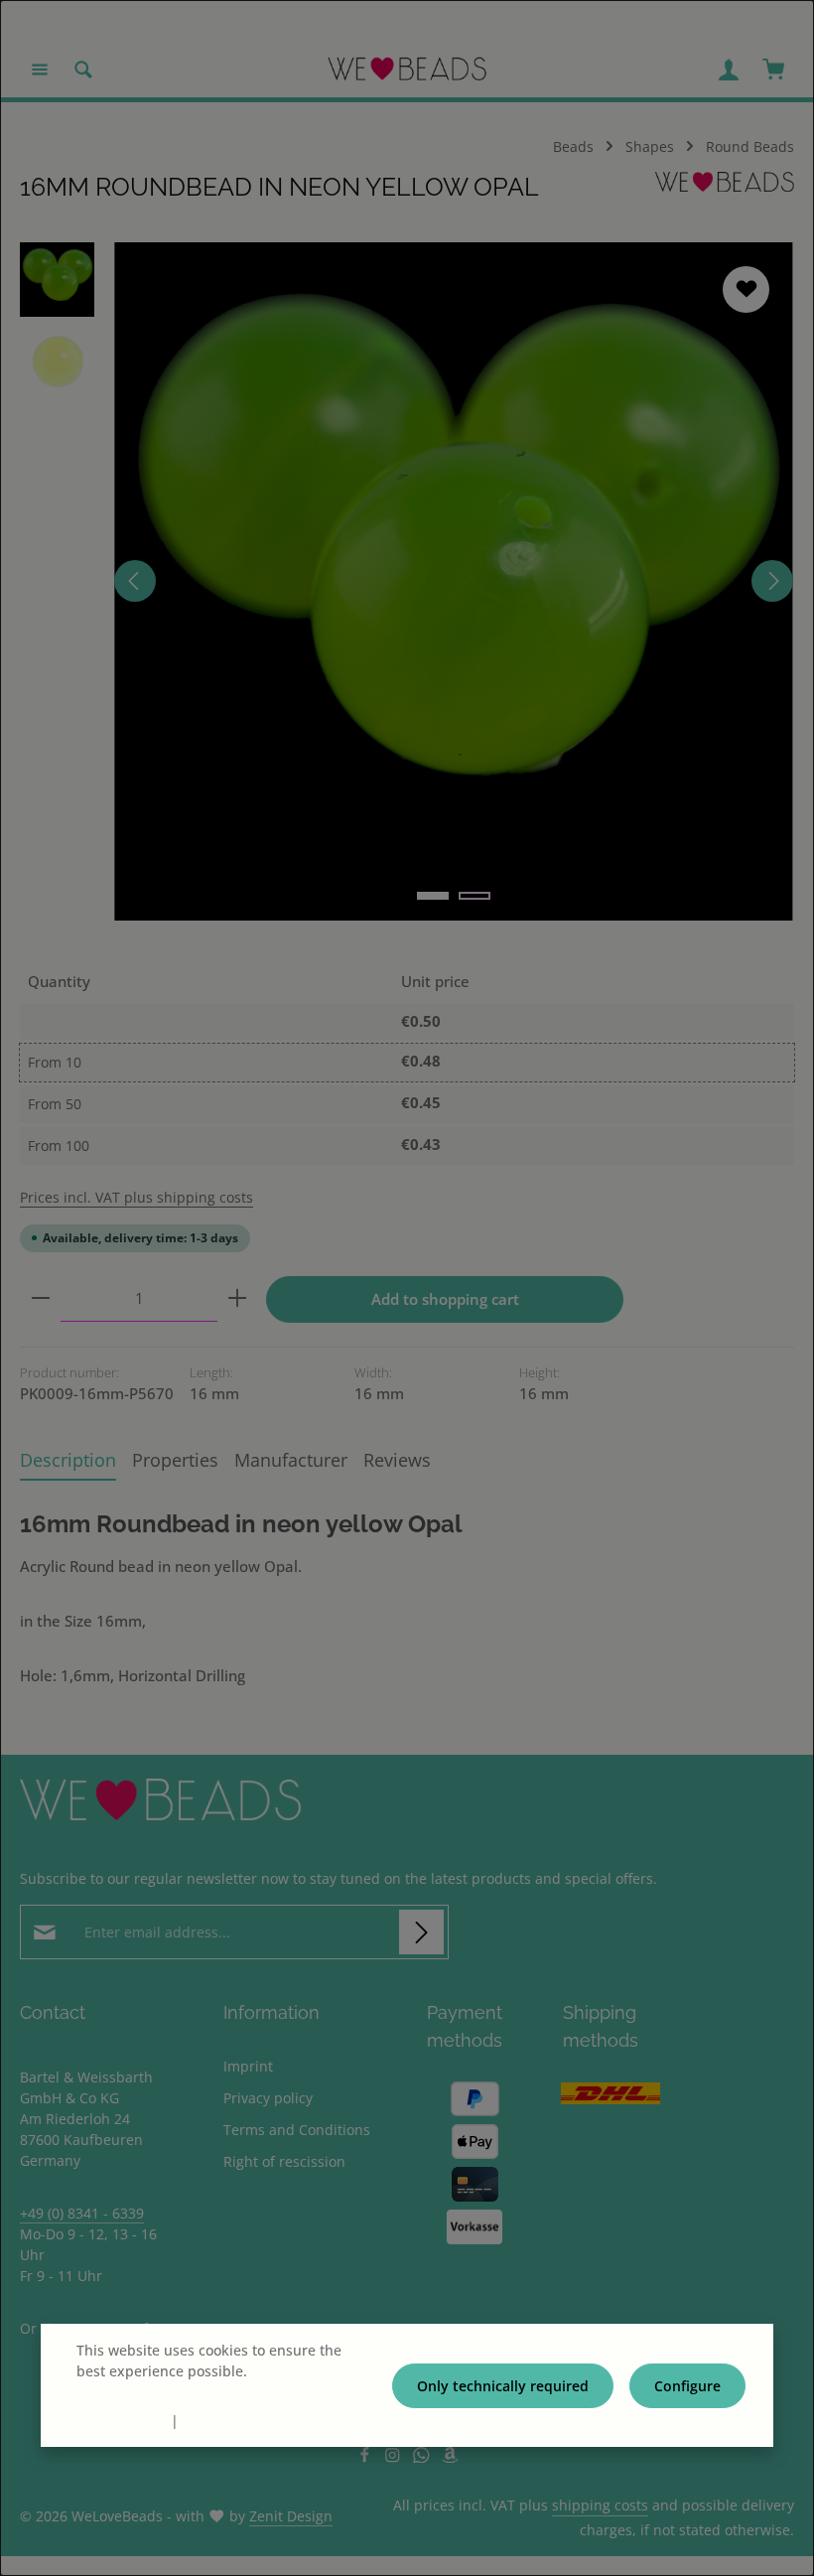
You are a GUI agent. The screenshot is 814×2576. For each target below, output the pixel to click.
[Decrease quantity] (41, 1299)
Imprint (248, 2066)
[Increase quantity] (237, 1299)
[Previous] (135, 581)
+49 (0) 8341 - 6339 (82, 2213)
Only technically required (503, 2386)
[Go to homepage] (407, 70)
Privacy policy (268, 2098)
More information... (141, 2392)
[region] (407, 581)
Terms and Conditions (297, 2130)
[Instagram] (395, 2457)
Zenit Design (291, 2516)
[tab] (68, 1460)
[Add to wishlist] (746, 289)
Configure (687, 2386)
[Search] (83, 70)
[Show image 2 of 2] (475, 896)
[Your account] (729, 70)
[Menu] (40, 70)
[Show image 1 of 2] (433, 896)
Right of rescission (284, 2161)
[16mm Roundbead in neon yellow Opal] (453, 581)
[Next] (772, 581)
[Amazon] (450, 2457)
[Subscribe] (421, 1932)
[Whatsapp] (423, 2457)
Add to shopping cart (445, 1299)
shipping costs (600, 2505)
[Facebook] (367, 2457)
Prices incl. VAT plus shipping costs (136, 1197)
